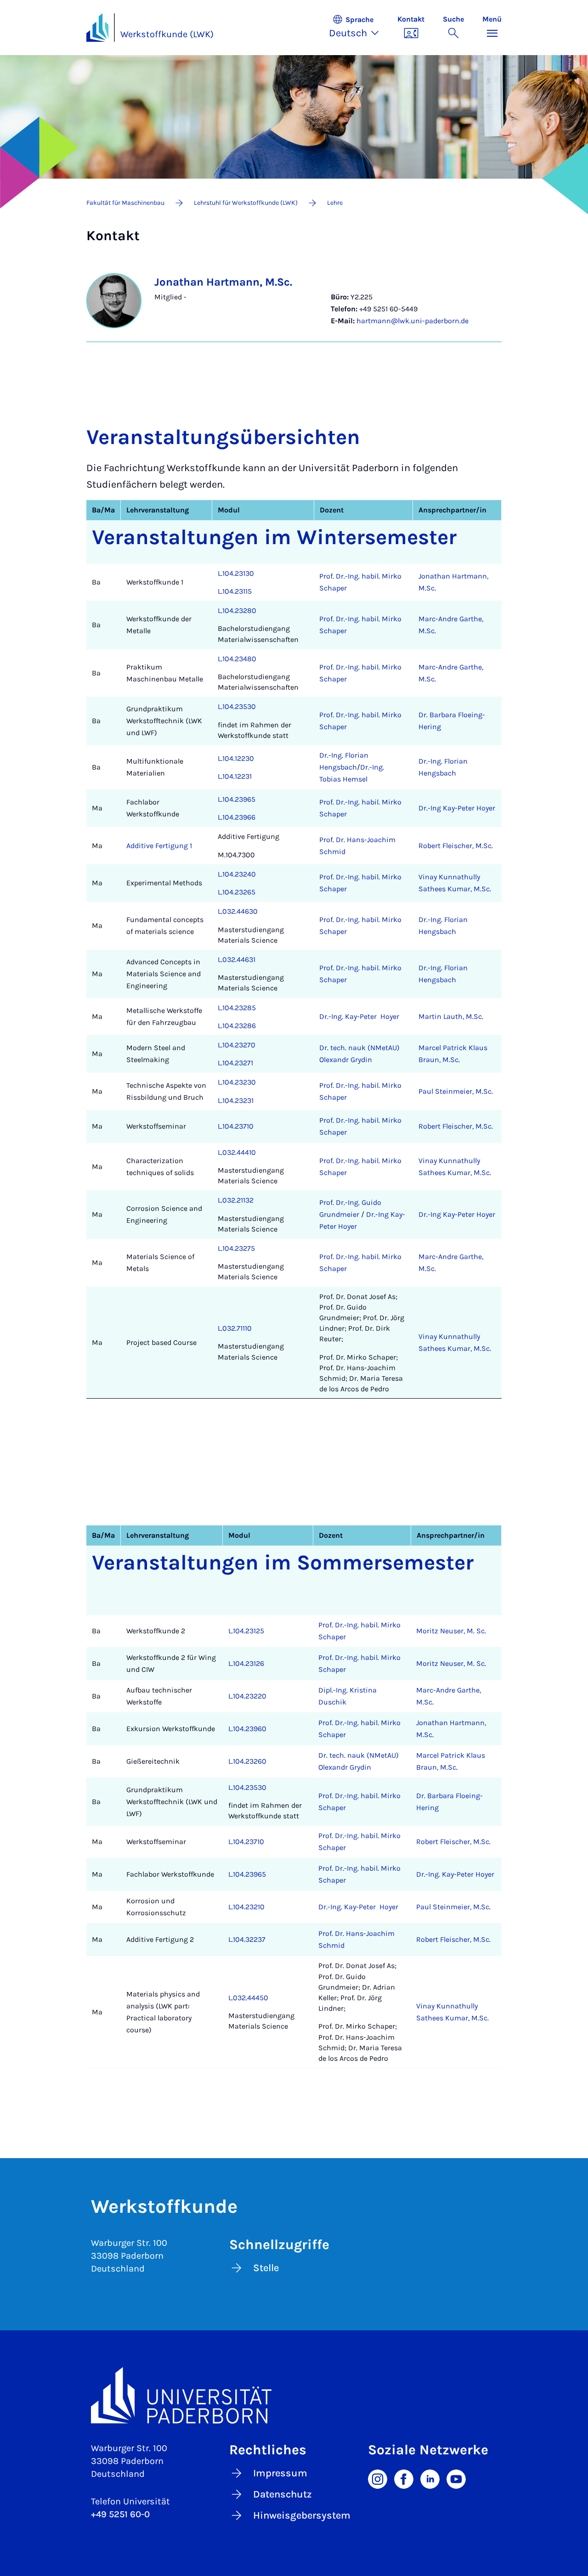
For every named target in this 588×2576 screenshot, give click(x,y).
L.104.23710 (236, 1126)
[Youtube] (456, 2478)
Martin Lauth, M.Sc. (451, 1016)
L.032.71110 (235, 1328)
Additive (140, 846)
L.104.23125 (246, 1631)
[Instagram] (378, 2478)
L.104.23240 (237, 874)
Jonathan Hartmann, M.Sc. (223, 282)
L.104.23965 (237, 799)
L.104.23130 (236, 573)
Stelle (266, 2268)
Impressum (280, 2473)
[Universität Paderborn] (294, 2395)
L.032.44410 (237, 1152)
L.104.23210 (246, 1907)
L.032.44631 (237, 959)
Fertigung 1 (174, 846)
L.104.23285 (237, 1008)
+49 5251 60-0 (120, 2514)
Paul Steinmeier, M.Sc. (456, 1091)
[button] (359, 28)
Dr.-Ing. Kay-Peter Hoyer (359, 1016)
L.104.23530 (237, 706)
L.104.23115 (235, 591)
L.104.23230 (237, 1082)
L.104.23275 (236, 1248)
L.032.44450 (248, 1998)
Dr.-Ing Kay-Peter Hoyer (457, 808)
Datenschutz (283, 2494)
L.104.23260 (247, 1761)
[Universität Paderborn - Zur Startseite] (97, 28)
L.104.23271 (235, 1063)
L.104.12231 (235, 776)
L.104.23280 (237, 610)
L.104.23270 (237, 1045)
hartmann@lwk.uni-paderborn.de (413, 321)
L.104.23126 (246, 1663)
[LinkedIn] (430, 2478)
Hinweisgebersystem (302, 2515)
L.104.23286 (237, 1026)
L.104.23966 (237, 817)
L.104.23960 (247, 1729)
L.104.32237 (247, 1939)
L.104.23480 (237, 659)
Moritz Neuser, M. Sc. (451, 1631)
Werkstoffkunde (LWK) (167, 34)
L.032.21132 (236, 1200)
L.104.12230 (236, 758)
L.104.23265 (237, 892)
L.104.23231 (236, 1100)
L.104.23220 (247, 1696)
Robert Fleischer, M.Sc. (456, 846)
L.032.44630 (238, 911)
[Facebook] (404, 2478)
